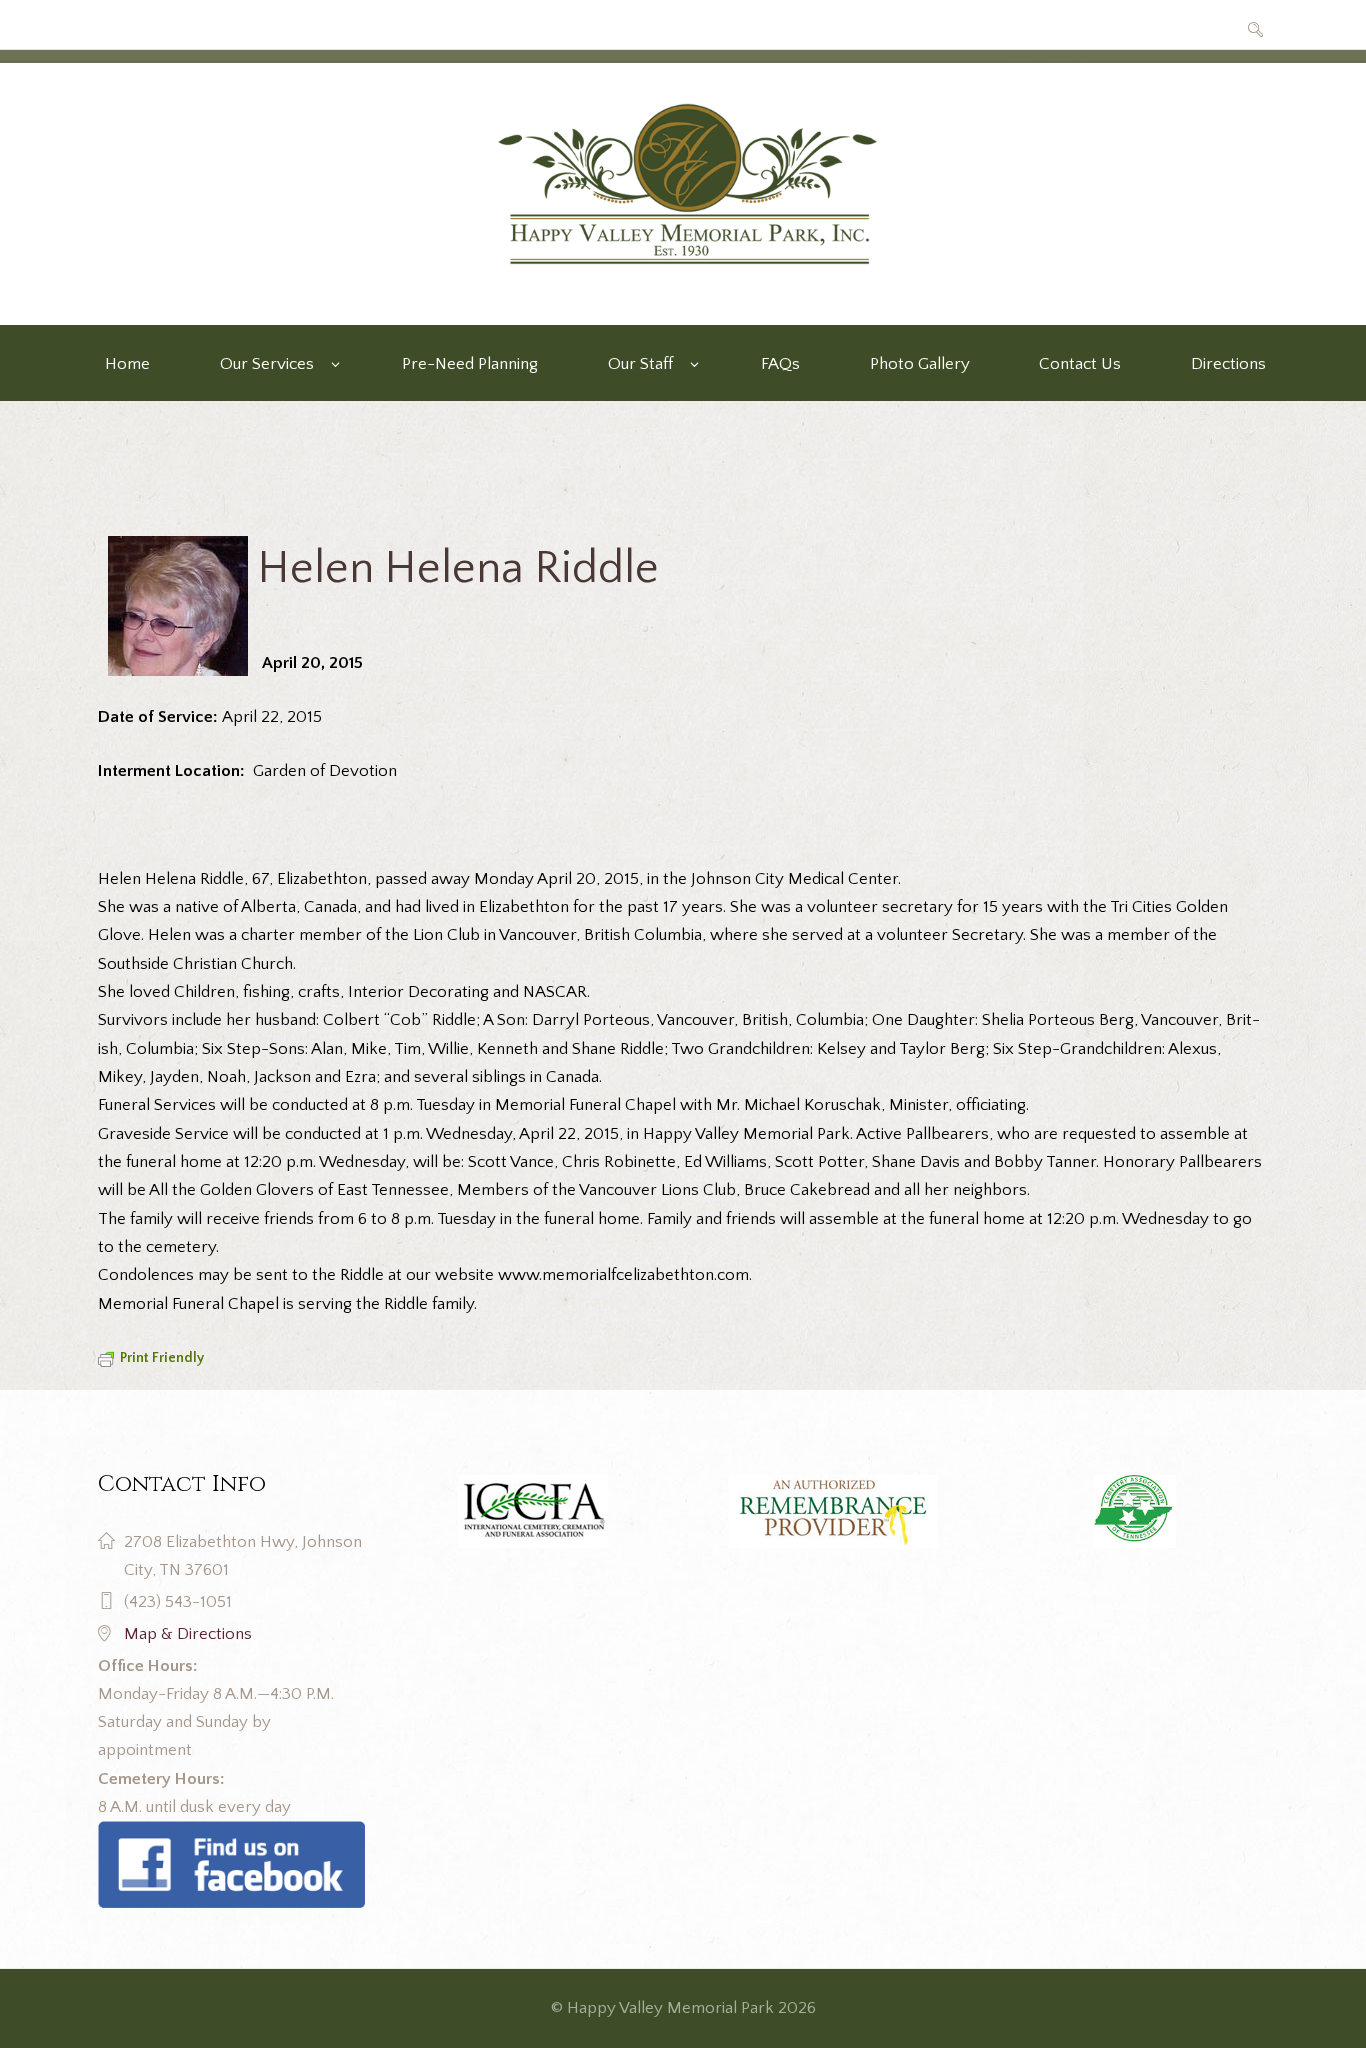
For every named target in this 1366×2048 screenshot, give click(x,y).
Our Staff (640, 364)
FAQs (780, 364)
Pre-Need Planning (470, 364)
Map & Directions (188, 1634)
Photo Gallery (920, 364)
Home (127, 364)
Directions (1228, 364)
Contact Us (1080, 364)
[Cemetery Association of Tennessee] (1134, 1512)
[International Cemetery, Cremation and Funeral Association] (231, 1835)
